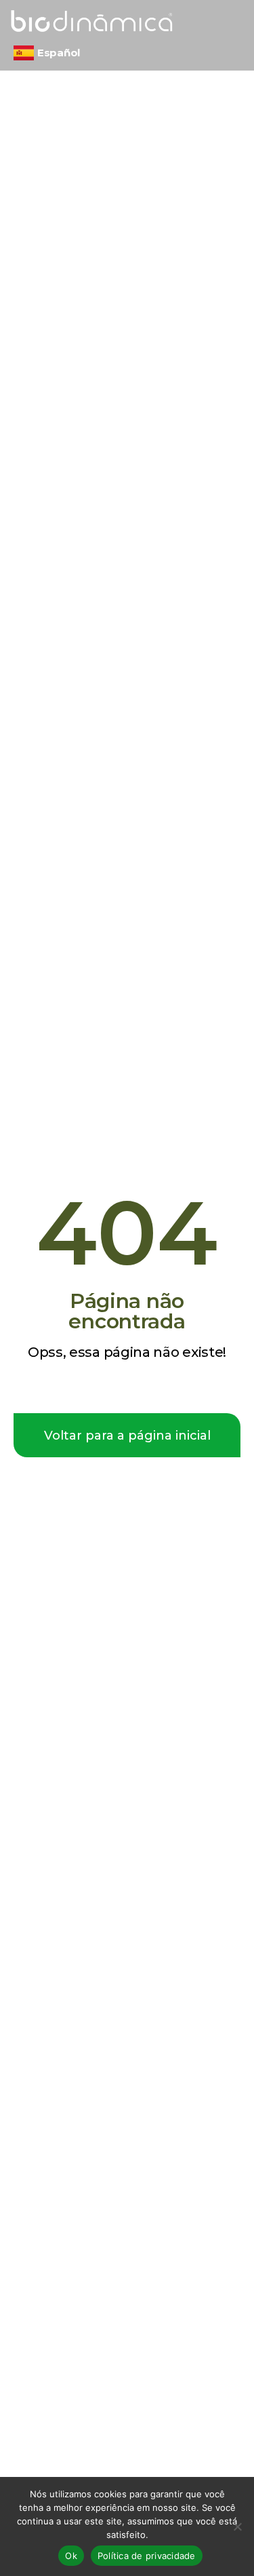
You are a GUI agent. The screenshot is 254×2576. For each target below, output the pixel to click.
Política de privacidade (147, 2556)
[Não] (237, 2526)
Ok (71, 2556)
